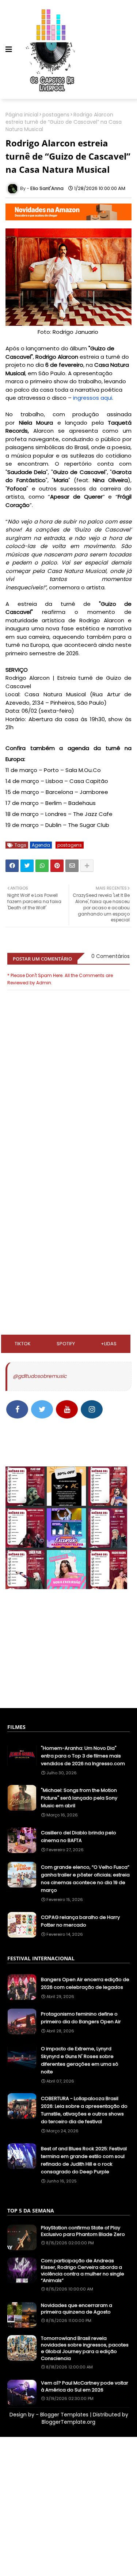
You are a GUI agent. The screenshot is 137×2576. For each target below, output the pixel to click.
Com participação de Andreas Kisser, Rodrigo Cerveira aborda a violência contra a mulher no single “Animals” (83, 2271)
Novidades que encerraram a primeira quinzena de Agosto (77, 2309)
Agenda (41, 845)
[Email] (72, 866)
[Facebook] (12, 866)
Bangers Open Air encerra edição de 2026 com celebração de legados (85, 1983)
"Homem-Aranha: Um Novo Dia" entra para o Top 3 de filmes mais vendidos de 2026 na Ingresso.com (83, 1756)
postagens (56, 115)
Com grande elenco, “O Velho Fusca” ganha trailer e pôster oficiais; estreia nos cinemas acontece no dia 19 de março (85, 1879)
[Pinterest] (57, 866)
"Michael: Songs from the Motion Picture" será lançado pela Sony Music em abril (79, 1798)
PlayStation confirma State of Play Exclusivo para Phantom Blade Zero (83, 2231)
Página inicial (22, 115)
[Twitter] (27, 866)
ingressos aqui (93, 398)
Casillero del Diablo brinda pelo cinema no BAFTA (79, 1837)
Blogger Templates (64, 2415)
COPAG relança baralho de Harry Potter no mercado (80, 1921)
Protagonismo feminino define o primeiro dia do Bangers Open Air (81, 2018)
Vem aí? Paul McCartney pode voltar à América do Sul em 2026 (85, 2386)
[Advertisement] (68, 1192)
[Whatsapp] (42, 866)
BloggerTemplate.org (68, 2422)
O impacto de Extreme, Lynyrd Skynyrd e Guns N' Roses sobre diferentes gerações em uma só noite (80, 2060)
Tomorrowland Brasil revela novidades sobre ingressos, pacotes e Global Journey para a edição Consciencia (85, 2348)
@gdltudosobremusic (40, 1376)
